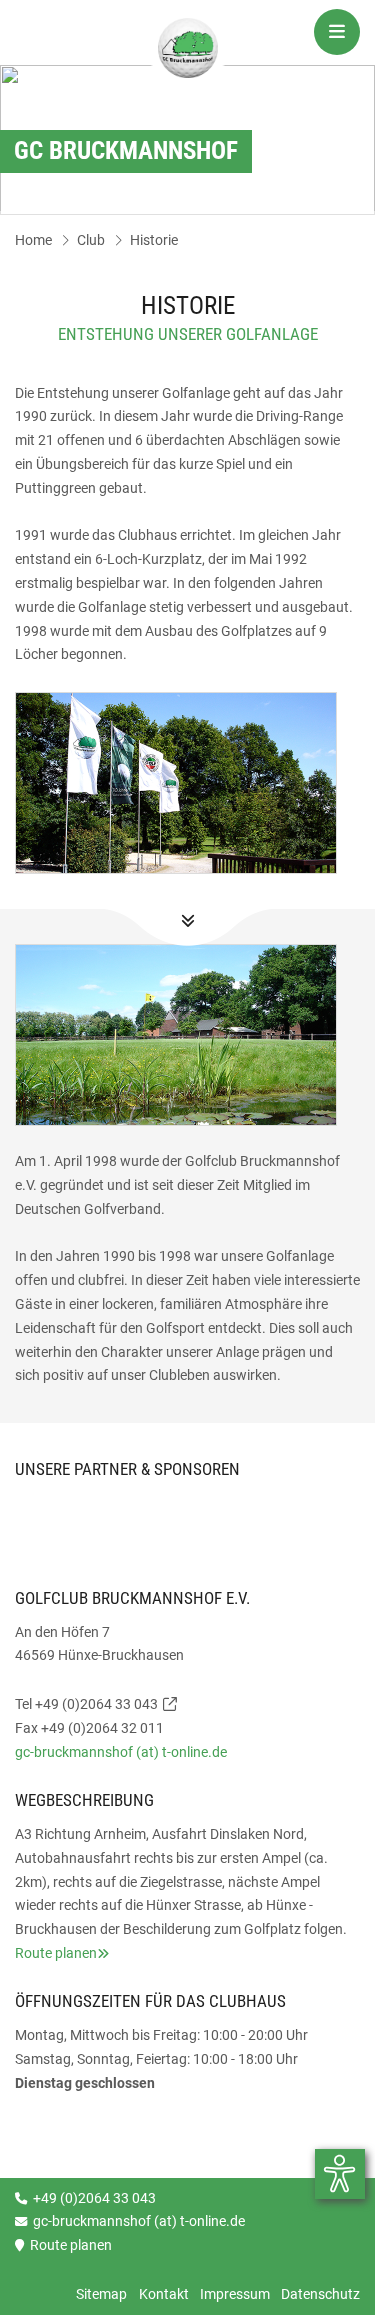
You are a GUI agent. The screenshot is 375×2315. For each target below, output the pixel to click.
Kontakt (164, 2294)
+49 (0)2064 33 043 (96, 1704)
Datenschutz (320, 2294)
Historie (154, 240)
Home (33, 240)
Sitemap (101, 2294)
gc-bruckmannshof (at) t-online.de (121, 1752)
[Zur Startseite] (188, 50)
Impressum (235, 2294)
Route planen (56, 1953)
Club (91, 240)
